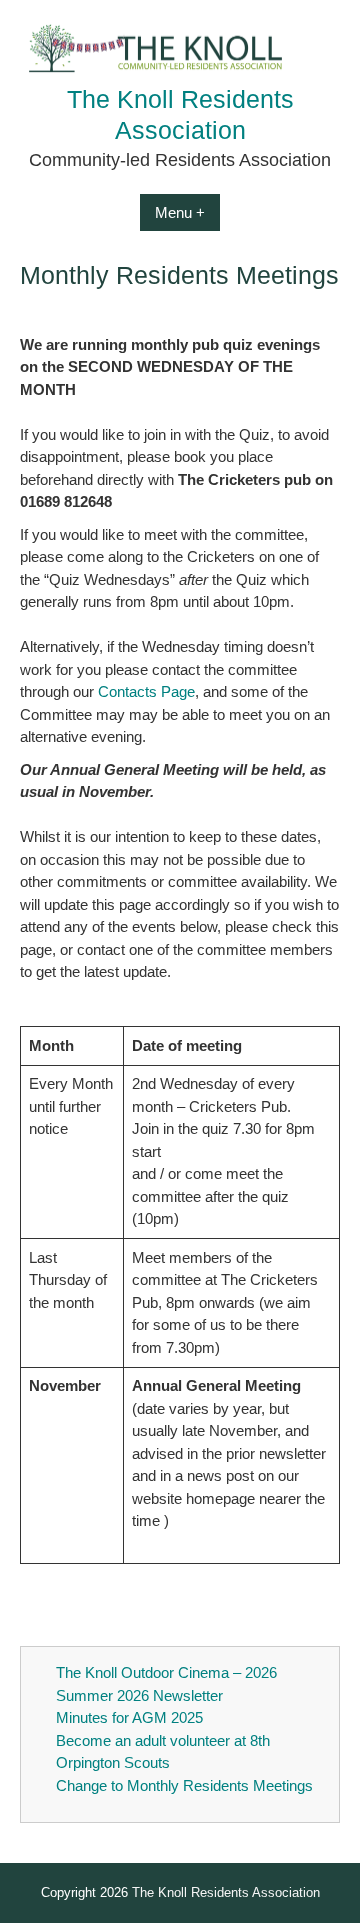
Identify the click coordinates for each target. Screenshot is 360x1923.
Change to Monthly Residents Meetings (184, 1785)
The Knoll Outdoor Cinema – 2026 (166, 1672)
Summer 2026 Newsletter (139, 1695)
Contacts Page (146, 691)
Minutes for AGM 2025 (129, 1717)
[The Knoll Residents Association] (180, 72)
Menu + (180, 212)
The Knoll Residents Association (226, 1892)
